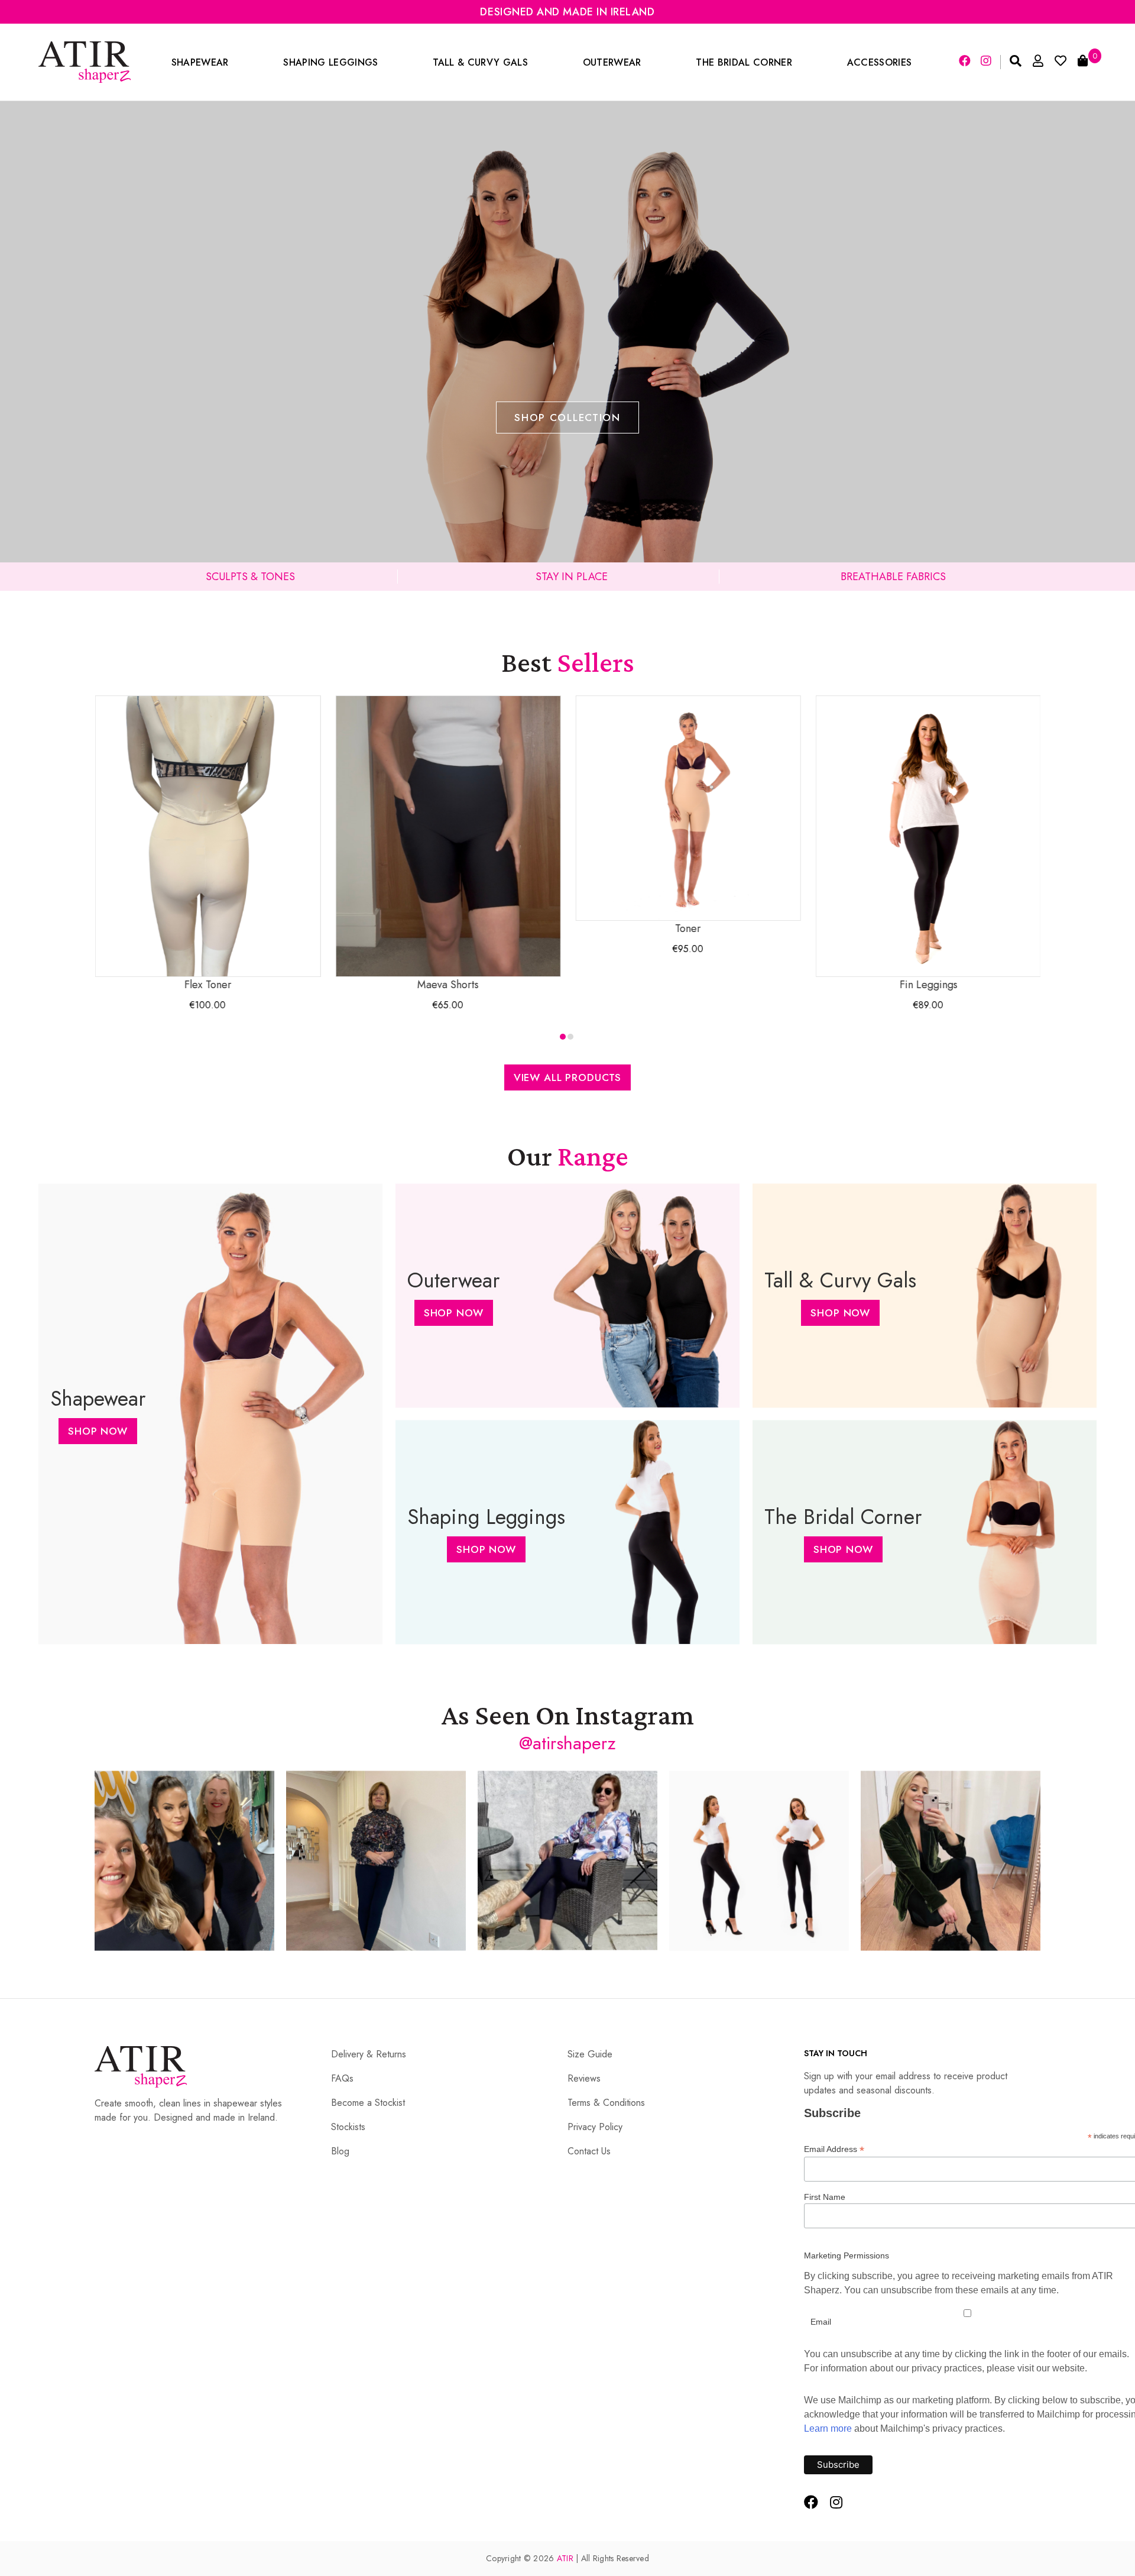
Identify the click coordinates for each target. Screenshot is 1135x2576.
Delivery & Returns (369, 2054)
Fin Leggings (917, 985)
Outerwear (612, 62)
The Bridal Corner (744, 62)
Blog (340, 2151)
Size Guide (590, 2054)
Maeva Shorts (437, 985)
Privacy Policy (595, 2127)
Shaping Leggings (330, 62)
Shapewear (200, 62)
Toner (677, 928)
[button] (563, 1037)
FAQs (342, 2078)
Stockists (348, 2127)
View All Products (567, 1077)
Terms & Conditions (606, 2103)
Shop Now (98, 1431)
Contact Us (589, 2151)
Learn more (828, 2428)
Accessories (880, 62)
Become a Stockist (368, 2103)
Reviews (584, 2078)
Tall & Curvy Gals (480, 62)
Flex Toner (197, 985)
